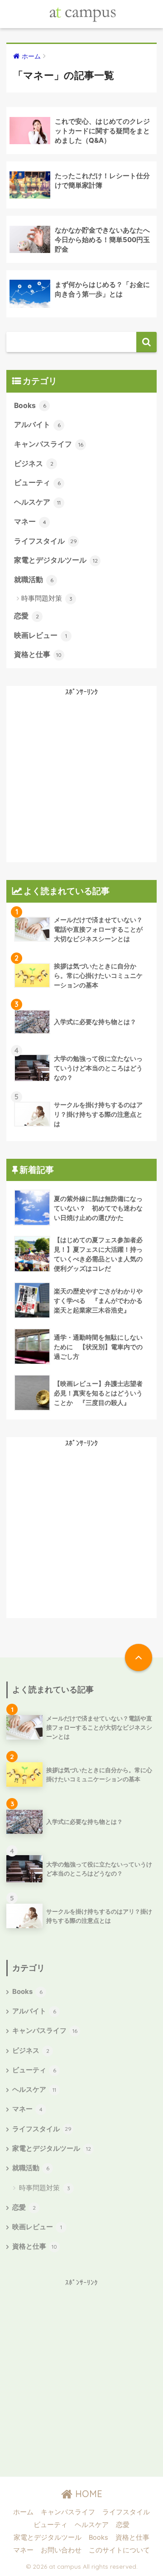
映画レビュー (41, 635)
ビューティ (37, 483)
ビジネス (34, 464)
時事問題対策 (47, 598)
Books (30, 406)
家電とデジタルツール (56, 560)
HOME (87, 2494)
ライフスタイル (46, 541)
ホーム (23, 2512)
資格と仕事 (38, 654)
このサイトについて (119, 2550)
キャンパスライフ (49, 444)
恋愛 (26, 616)
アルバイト (37, 425)
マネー (30, 522)
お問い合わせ (61, 2550)
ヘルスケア (37, 502)
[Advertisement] (81, 781)
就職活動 (34, 580)
